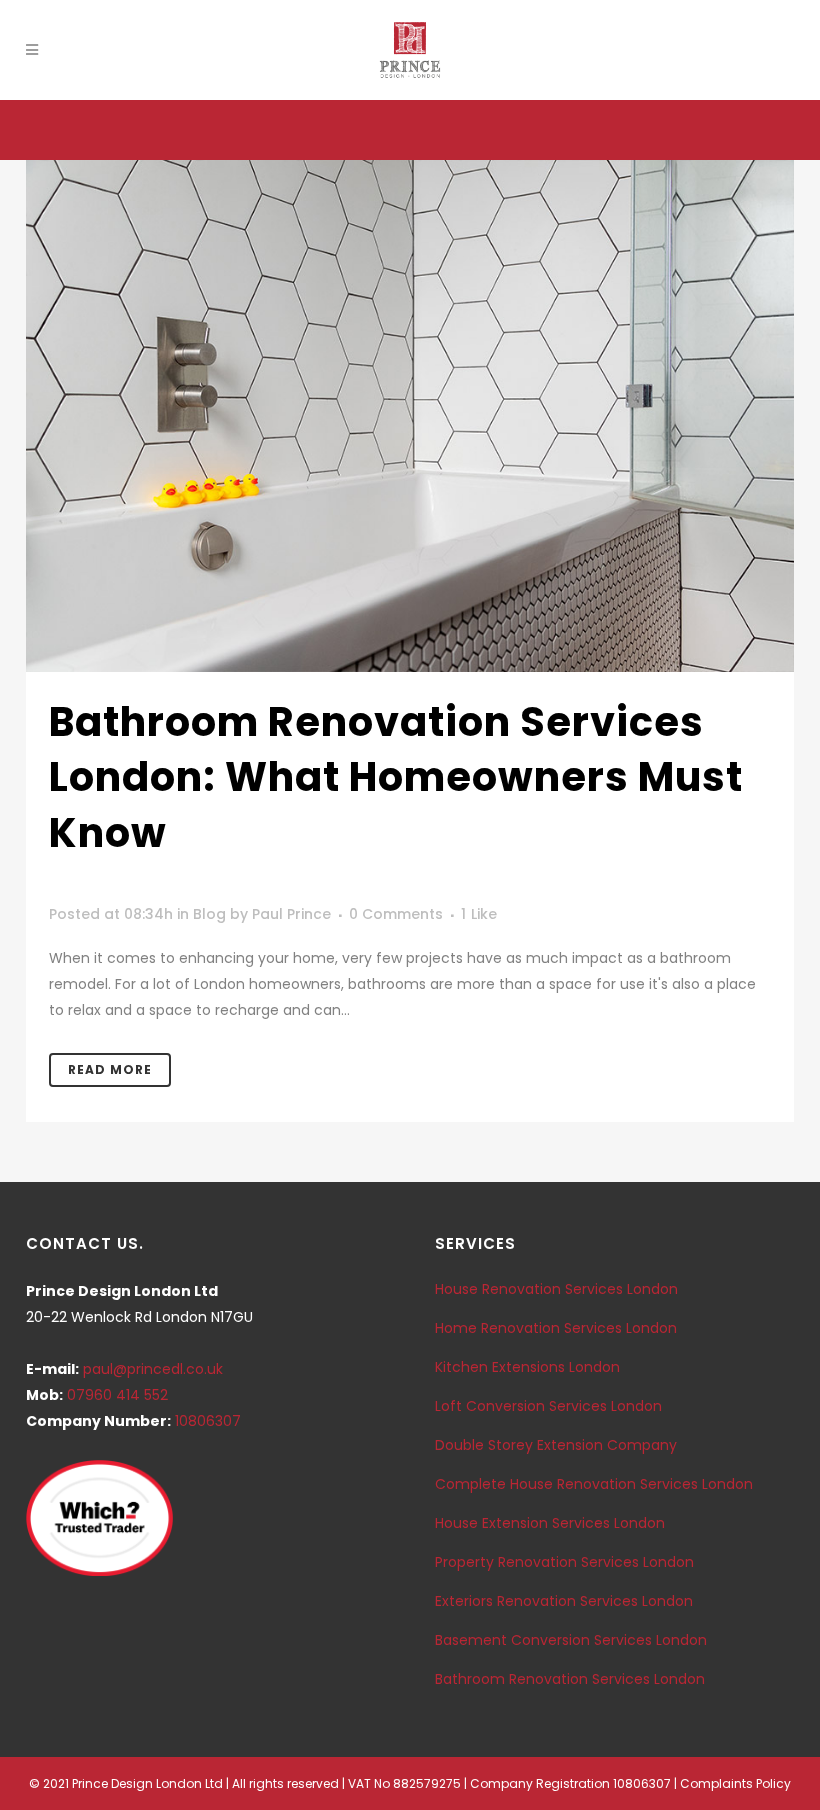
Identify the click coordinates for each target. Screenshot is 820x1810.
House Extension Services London (550, 1523)
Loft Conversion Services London (548, 1406)
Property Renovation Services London (564, 1562)
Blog (209, 914)
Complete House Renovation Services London (594, 1484)
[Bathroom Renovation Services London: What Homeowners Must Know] (410, 416)
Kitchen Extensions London (527, 1367)
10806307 (208, 1421)
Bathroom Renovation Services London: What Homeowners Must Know (396, 777)
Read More (110, 1069)
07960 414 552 (117, 1395)
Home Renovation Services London (556, 1328)
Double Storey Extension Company (556, 1445)
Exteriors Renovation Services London (564, 1601)
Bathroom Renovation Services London (570, 1679)
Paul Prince (291, 914)
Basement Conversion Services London (571, 1640)
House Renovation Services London (556, 1289)
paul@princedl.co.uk (153, 1369)
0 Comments (396, 914)
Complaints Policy (735, 1783)
